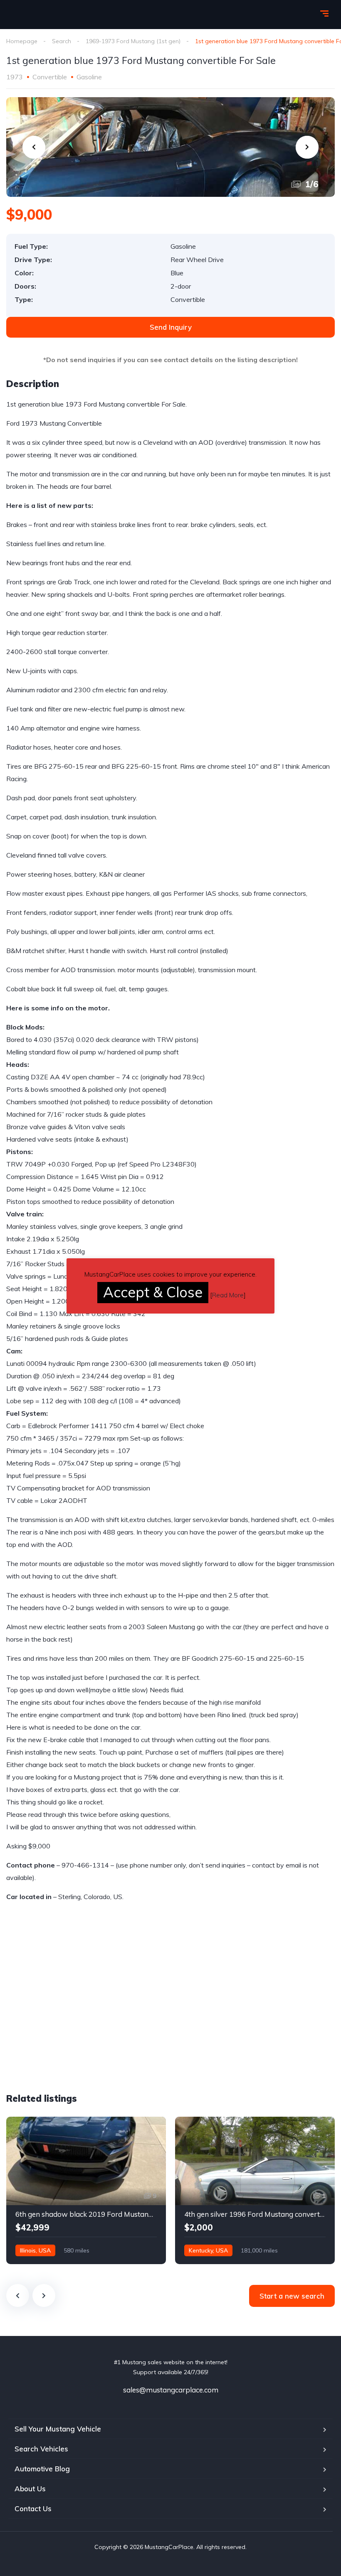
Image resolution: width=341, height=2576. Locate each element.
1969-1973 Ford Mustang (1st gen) (133, 41)
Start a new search (292, 2296)
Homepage (22, 41)
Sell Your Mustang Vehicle (58, 2429)
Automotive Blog (42, 2469)
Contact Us (33, 2509)
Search (62, 41)
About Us (30, 2489)
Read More (228, 1295)
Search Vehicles (41, 2449)
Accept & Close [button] (153, 1292)
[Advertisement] (76, 2015)
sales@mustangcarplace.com (171, 2390)
